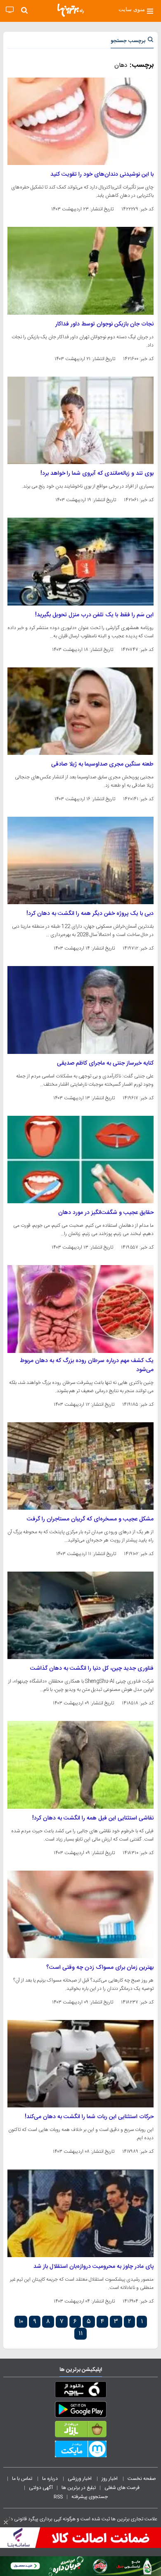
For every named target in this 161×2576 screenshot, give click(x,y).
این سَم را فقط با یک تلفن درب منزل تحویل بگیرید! (94, 615)
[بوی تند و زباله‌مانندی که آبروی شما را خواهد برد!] (80, 420)
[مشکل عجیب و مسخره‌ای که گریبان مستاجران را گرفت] (80, 1466)
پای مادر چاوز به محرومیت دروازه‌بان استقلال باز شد (94, 2267)
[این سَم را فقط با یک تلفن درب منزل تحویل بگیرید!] (80, 561)
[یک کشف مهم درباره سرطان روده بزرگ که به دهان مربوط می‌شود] (80, 1309)
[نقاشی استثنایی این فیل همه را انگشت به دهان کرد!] (80, 1765)
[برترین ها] (71, 10)
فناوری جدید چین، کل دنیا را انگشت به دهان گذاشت (92, 1669)
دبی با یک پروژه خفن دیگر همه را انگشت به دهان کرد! (90, 914)
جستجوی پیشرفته (90, 2497)
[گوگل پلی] (80, 2411)
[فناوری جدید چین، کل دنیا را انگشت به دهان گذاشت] (80, 1615)
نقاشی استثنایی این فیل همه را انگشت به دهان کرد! (93, 1818)
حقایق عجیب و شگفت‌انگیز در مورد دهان (106, 1213)
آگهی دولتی (41, 2488)
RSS (58, 2497)
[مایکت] (80, 2451)
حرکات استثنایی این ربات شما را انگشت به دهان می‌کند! (89, 2117)
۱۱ (80, 2334)
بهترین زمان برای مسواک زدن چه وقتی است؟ (100, 1968)
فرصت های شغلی (122, 2488)
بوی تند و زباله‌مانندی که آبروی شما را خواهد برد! (97, 474)
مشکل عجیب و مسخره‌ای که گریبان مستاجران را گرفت (90, 1519)
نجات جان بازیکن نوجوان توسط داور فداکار (104, 324)
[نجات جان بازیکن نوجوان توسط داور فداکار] (80, 271)
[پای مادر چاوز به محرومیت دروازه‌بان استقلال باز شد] (80, 2213)
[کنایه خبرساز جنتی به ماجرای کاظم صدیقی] (80, 1010)
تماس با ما (23, 2479)
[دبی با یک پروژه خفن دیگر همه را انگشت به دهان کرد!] (80, 860)
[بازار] (80, 2431)
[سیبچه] (80, 2391)
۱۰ (21, 2322)
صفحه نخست (142, 2479)
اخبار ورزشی (80, 2479)
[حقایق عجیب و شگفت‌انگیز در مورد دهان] (80, 1160)
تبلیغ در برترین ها (79, 2488)
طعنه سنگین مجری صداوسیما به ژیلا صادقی (102, 764)
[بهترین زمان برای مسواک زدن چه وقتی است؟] (80, 1914)
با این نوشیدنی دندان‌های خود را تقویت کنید (102, 174)
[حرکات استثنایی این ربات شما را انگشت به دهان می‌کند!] (80, 2064)
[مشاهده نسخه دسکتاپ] (10, 10)
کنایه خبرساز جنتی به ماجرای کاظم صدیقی (105, 1063)
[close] (6, 2522)
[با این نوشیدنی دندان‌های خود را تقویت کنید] (80, 121)
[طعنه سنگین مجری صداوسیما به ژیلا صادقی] (80, 711)
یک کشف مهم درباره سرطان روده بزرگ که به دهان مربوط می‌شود (87, 1365)
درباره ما (51, 2479)
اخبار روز (110, 2479)
